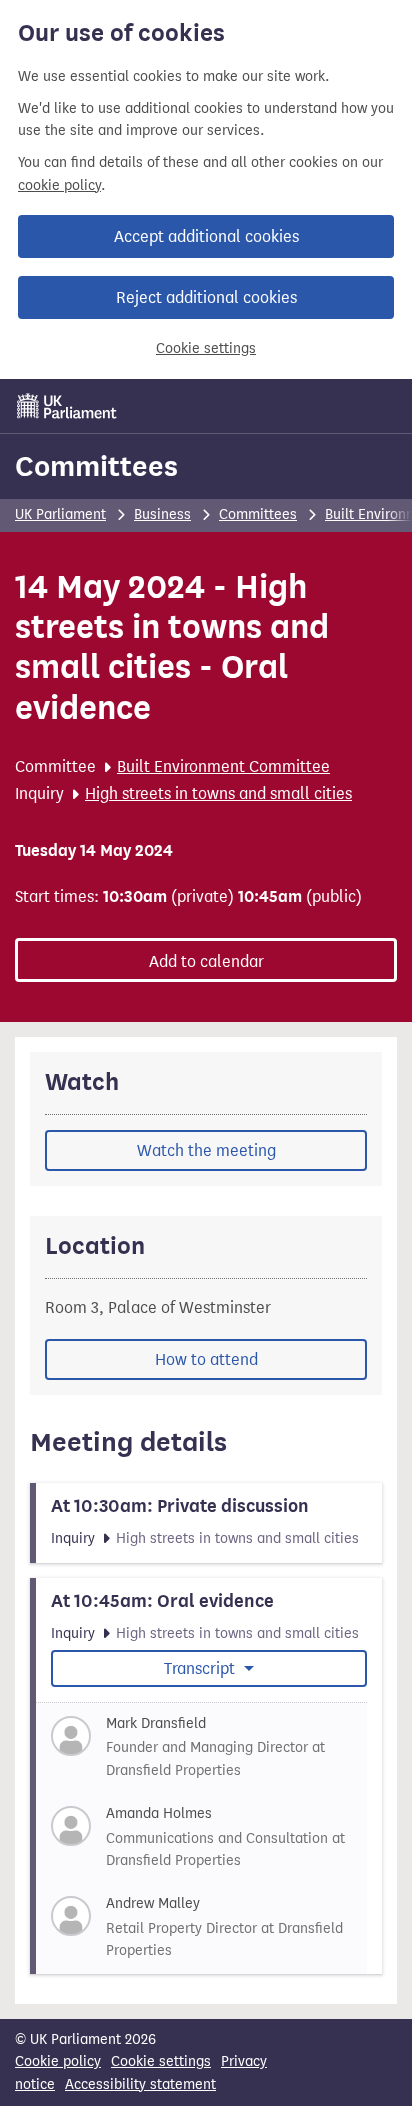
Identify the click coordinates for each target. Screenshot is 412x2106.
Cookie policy (58, 2061)
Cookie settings (206, 348)
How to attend (206, 1359)
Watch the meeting (206, 1150)
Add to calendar (206, 961)
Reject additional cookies (206, 297)
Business (162, 514)
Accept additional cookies (206, 236)
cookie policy (59, 185)
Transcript (201, 1668)
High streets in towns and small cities (218, 793)
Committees (96, 466)
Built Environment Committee (223, 766)
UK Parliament (60, 514)
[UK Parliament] (67, 406)
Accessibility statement (140, 2084)
